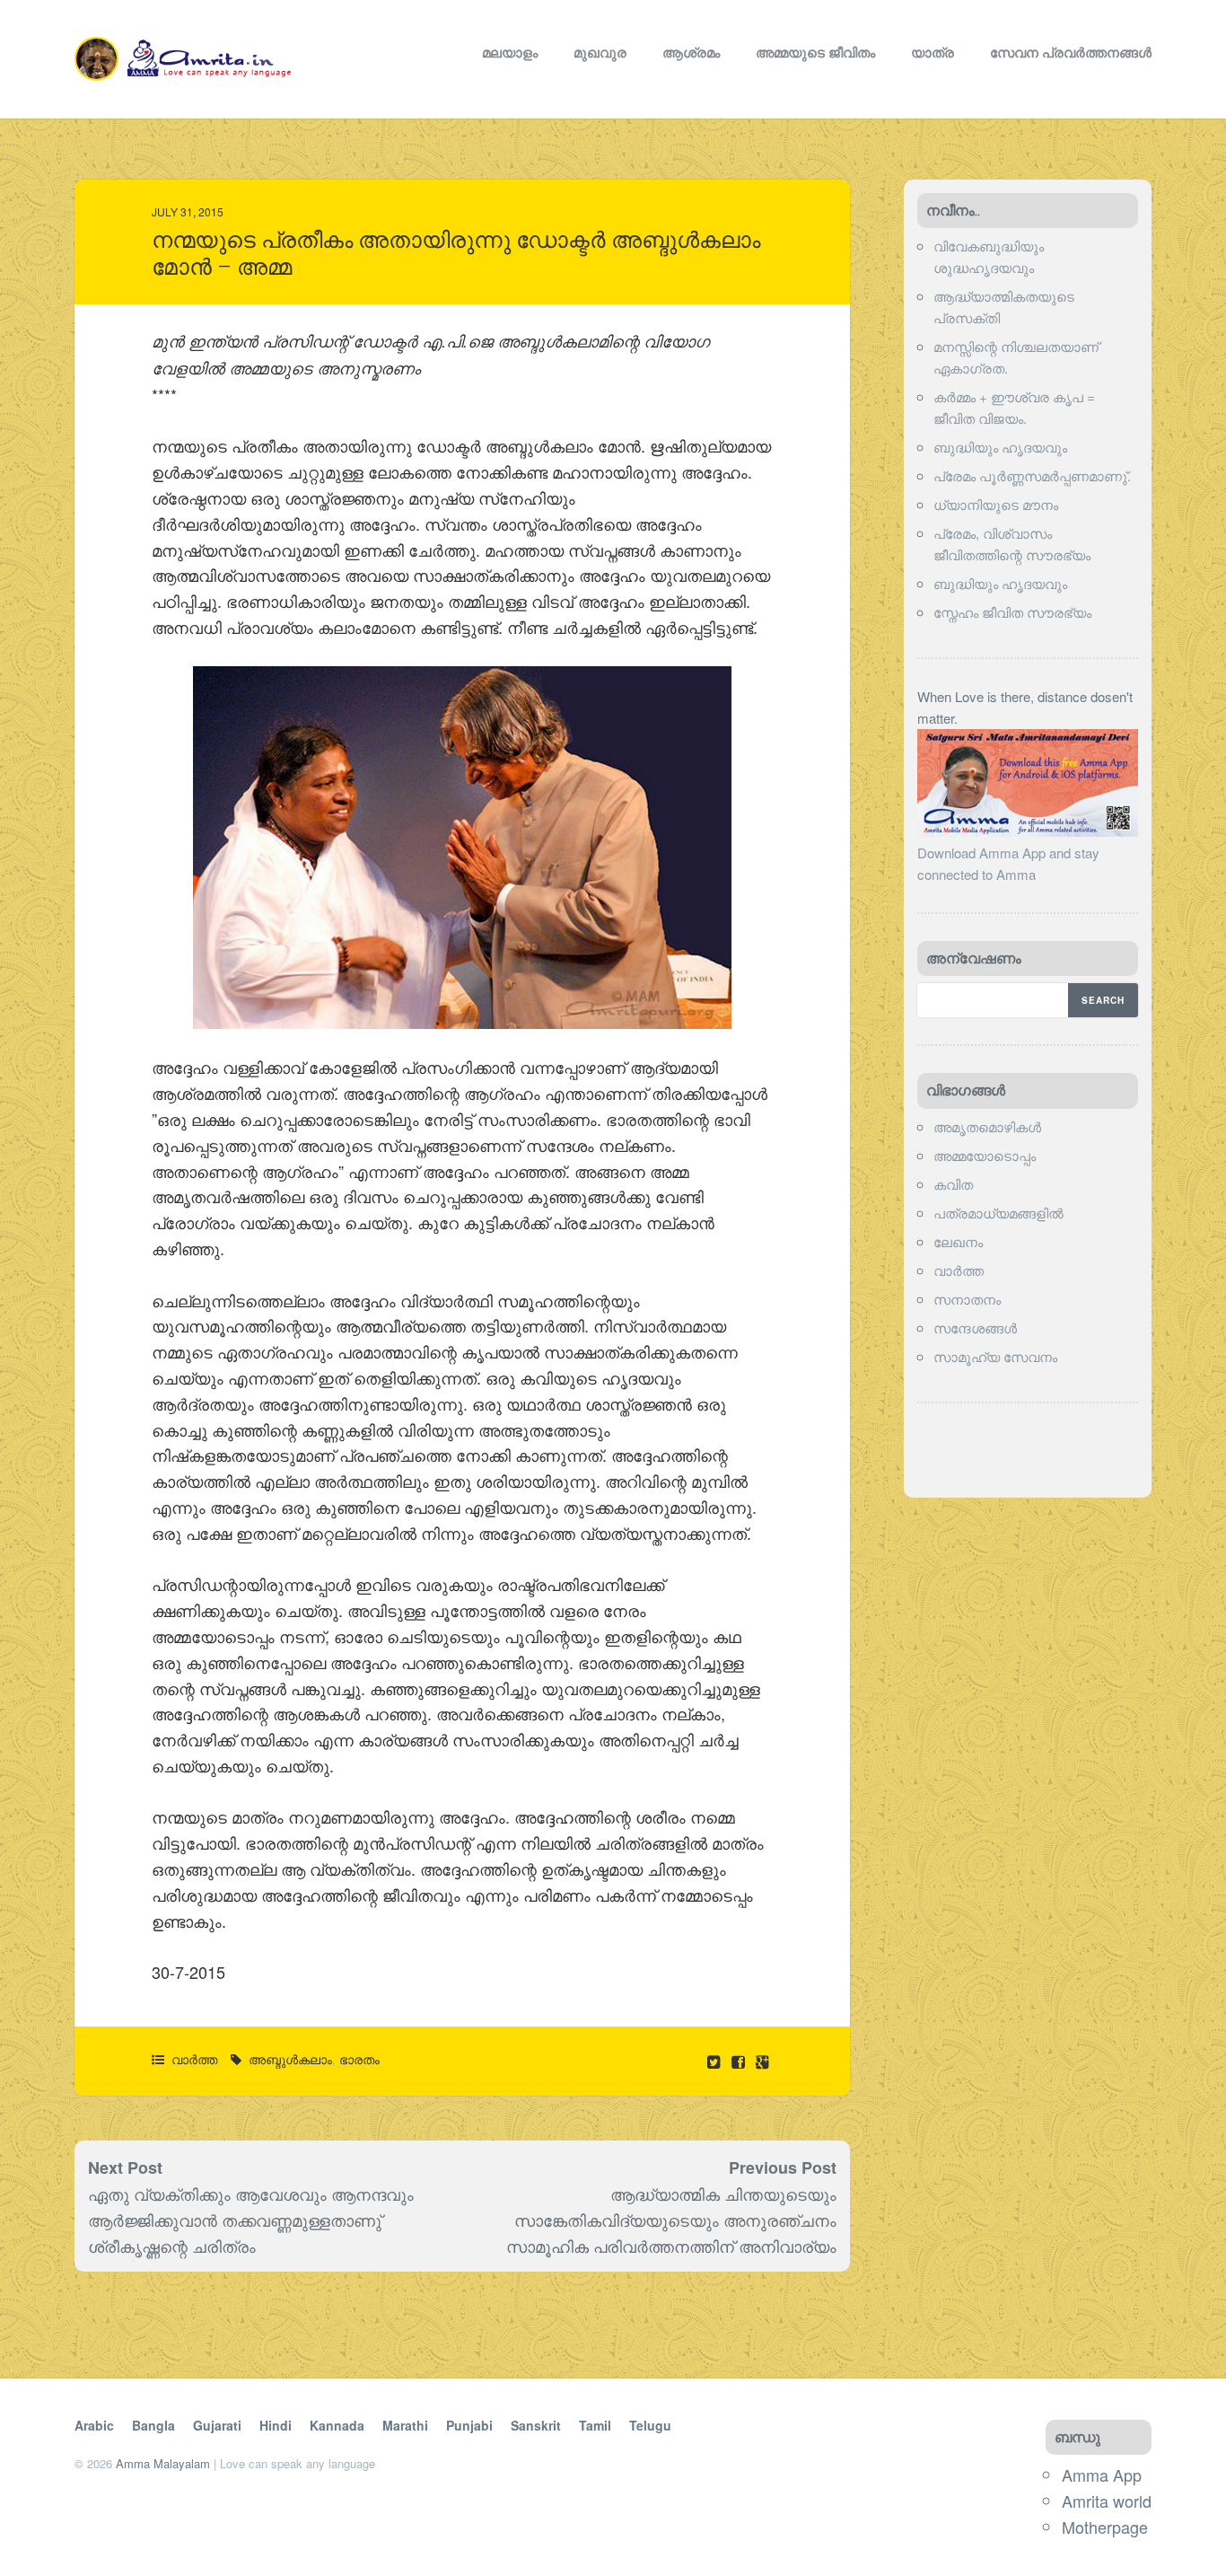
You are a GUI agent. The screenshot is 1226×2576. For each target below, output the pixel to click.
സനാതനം (967, 1299)
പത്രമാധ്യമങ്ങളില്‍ (998, 1213)
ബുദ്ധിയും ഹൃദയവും (1000, 447)
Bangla (153, 2425)
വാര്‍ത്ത (194, 2059)
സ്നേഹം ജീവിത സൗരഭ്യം (1012, 612)
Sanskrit (536, 2425)
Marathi (405, 2425)
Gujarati (217, 2425)
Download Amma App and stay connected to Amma (1008, 863)
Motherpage (1105, 2527)
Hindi (276, 2425)
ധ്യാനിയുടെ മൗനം (996, 504)
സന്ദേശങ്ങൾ (975, 1328)
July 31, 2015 (188, 211)
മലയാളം (510, 52)
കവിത (953, 1184)
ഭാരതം (359, 2059)
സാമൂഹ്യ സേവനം (995, 1356)
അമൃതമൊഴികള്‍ (987, 1126)
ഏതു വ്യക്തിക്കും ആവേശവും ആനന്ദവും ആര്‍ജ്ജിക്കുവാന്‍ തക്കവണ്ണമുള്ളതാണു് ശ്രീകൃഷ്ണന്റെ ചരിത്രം (251, 2220)
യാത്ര (933, 52)
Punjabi (469, 2425)
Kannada (337, 2425)
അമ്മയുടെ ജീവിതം (815, 52)
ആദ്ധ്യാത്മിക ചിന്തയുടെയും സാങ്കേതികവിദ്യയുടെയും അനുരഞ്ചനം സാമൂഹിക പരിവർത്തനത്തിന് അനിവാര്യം (671, 2220)
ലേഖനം (958, 1241)
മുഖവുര (600, 52)
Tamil (595, 2425)
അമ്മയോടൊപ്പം (985, 1155)
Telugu (650, 2425)
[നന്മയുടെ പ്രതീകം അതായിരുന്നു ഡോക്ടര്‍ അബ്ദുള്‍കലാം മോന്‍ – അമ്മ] (740, 2061)
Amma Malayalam (163, 2463)
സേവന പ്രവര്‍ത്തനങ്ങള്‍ (1071, 52)
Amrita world (1107, 2501)
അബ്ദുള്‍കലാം (290, 2059)
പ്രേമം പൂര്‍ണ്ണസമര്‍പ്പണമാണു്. (1032, 475)
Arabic (94, 2425)
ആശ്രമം (691, 52)
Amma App (1102, 2475)
